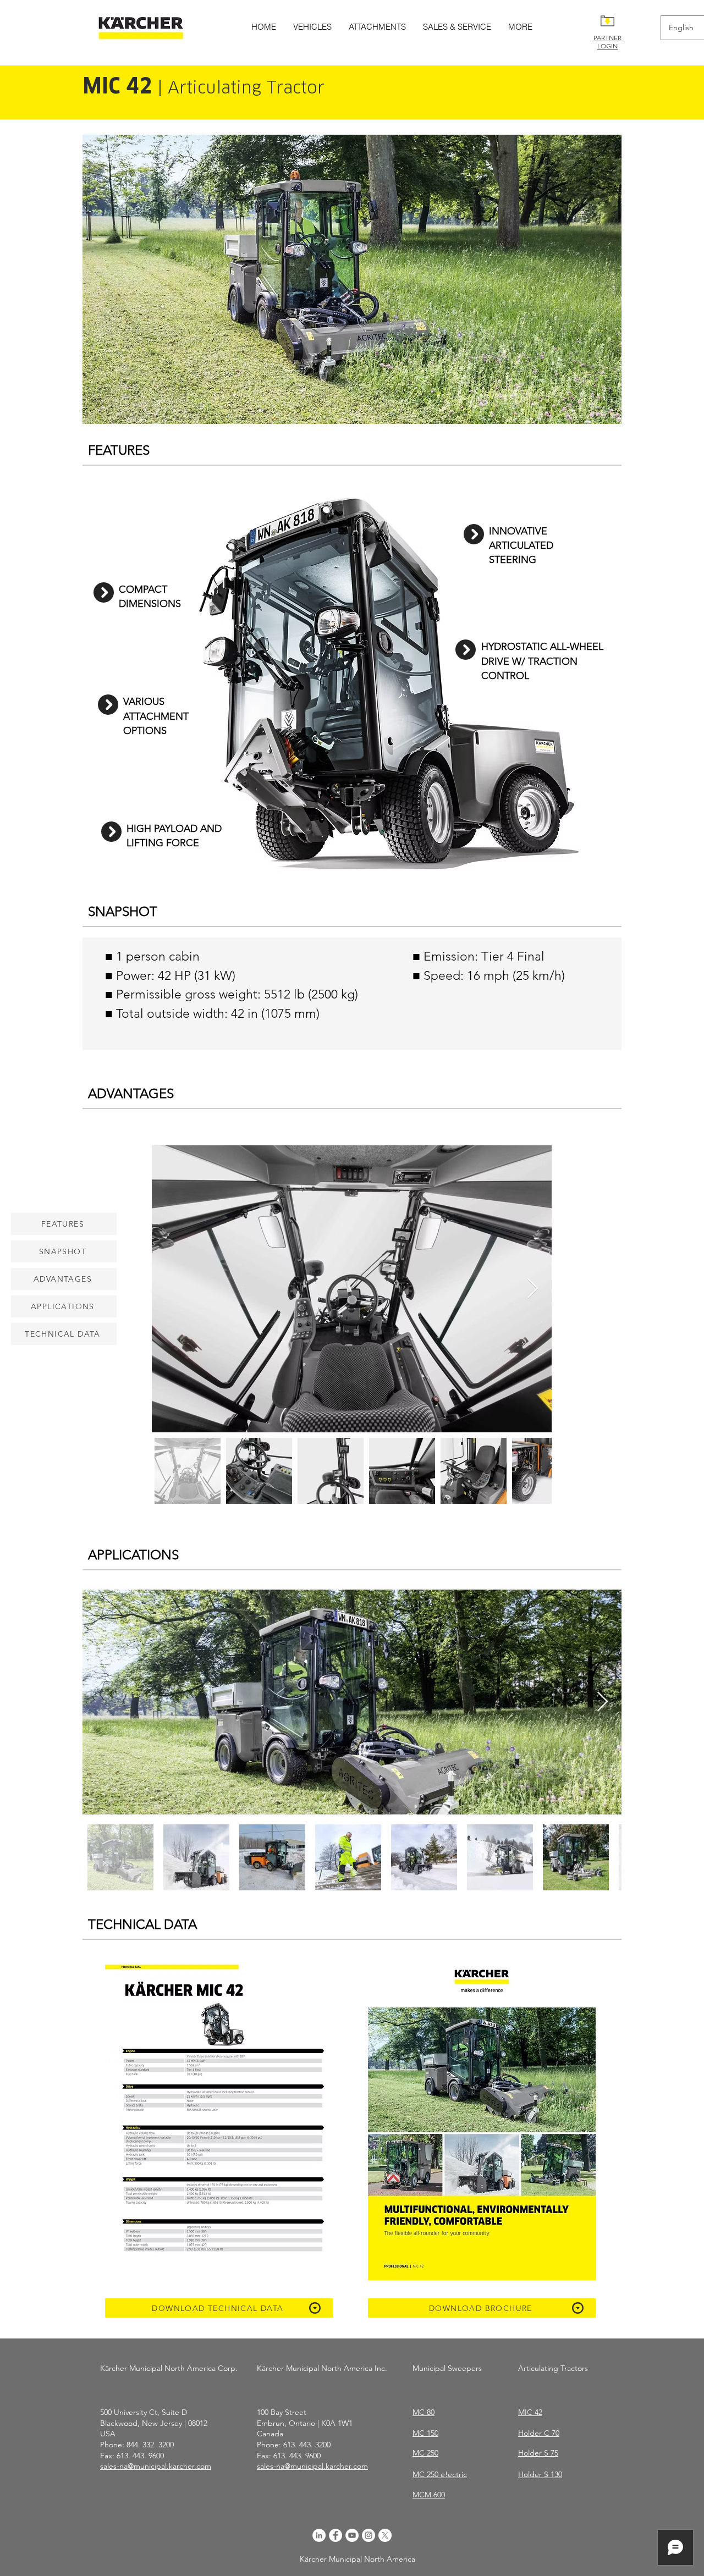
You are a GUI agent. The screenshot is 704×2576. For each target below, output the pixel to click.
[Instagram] (369, 2535)
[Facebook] (335, 2535)
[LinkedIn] (319, 2535)
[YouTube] (352, 2535)
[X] (385, 2535)
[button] (352, 279)
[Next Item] (533, 1289)
